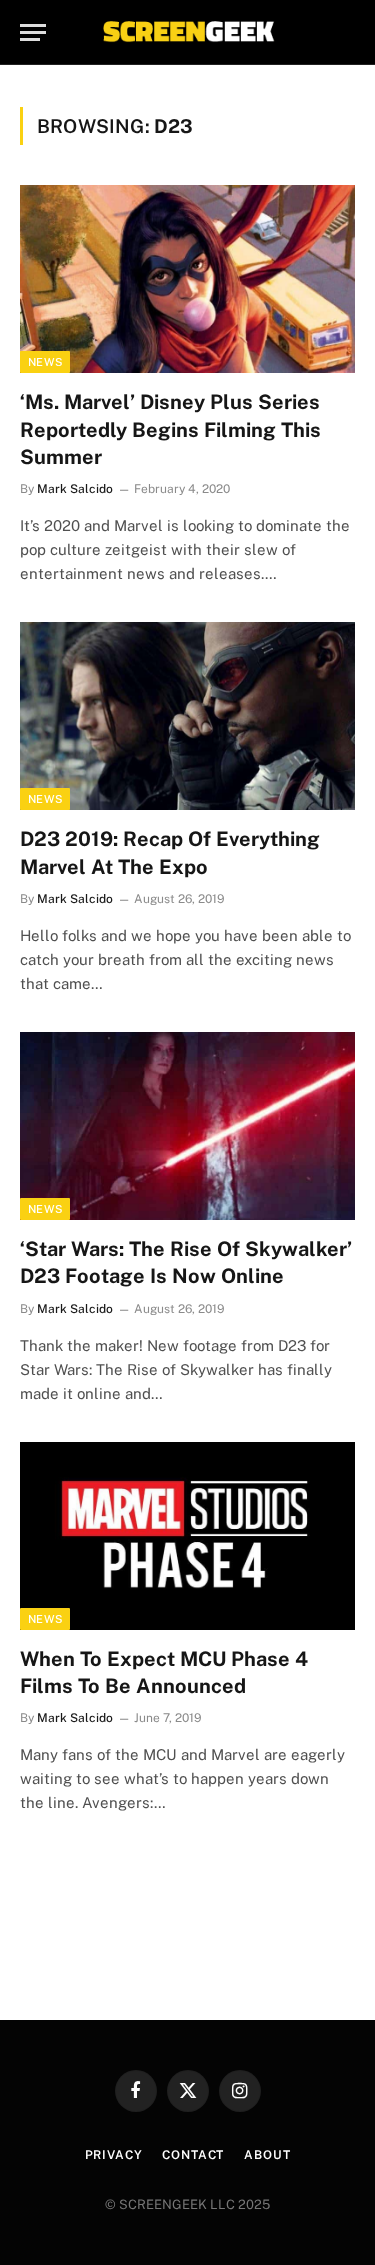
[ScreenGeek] (188, 32)
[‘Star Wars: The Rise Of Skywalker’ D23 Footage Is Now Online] (187, 1126)
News (45, 362)
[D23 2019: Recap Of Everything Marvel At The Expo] (187, 716)
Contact (193, 2155)
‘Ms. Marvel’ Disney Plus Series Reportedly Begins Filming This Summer (170, 429)
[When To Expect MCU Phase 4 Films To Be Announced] (187, 1536)
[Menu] (33, 32)
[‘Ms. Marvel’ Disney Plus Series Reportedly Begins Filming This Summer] (187, 279)
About (267, 2155)
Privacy (114, 2155)
